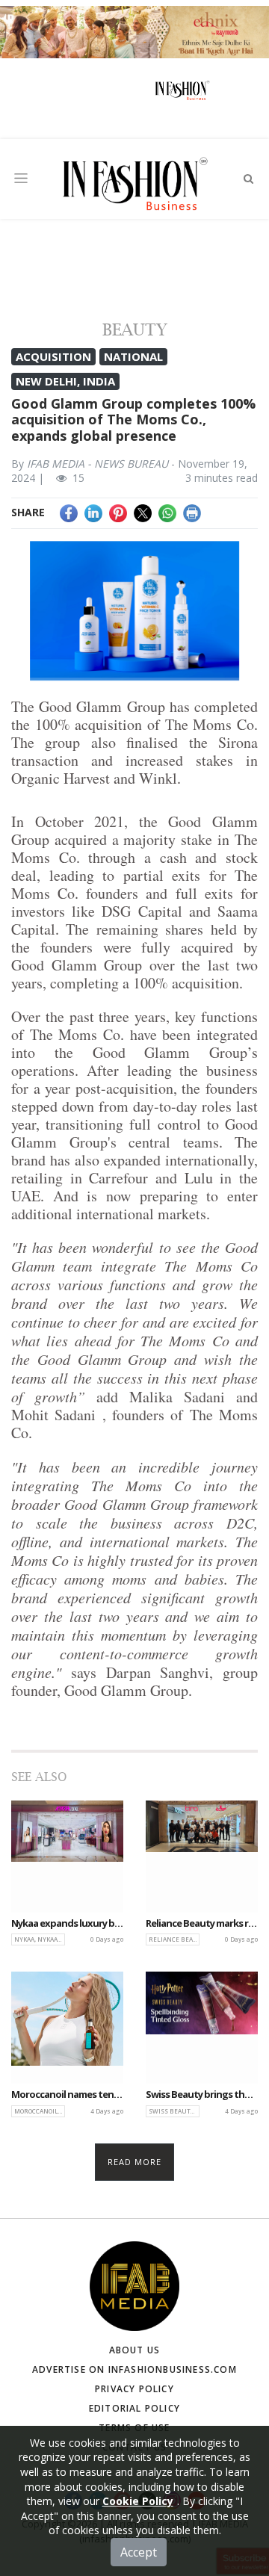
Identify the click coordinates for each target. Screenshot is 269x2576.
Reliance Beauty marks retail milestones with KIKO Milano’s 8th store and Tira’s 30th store (202, 1924)
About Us (135, 2350)
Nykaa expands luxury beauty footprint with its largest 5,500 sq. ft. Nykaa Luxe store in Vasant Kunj (67, 1924)
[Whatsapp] (167, 512)
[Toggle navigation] (21, 178)
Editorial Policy (134, 2408)
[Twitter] (143, 512)
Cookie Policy (138, 2501)
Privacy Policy (134, 2389)
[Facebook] (69, 512)
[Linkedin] (93, 512)
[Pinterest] (118, 512)
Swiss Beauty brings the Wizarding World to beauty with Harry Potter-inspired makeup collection (202, 2095)
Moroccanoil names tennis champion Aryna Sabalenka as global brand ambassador (67, 2095)
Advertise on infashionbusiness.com (134, 2369)
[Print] (192, 512)
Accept (139, 2552)
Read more (135, 2162)
